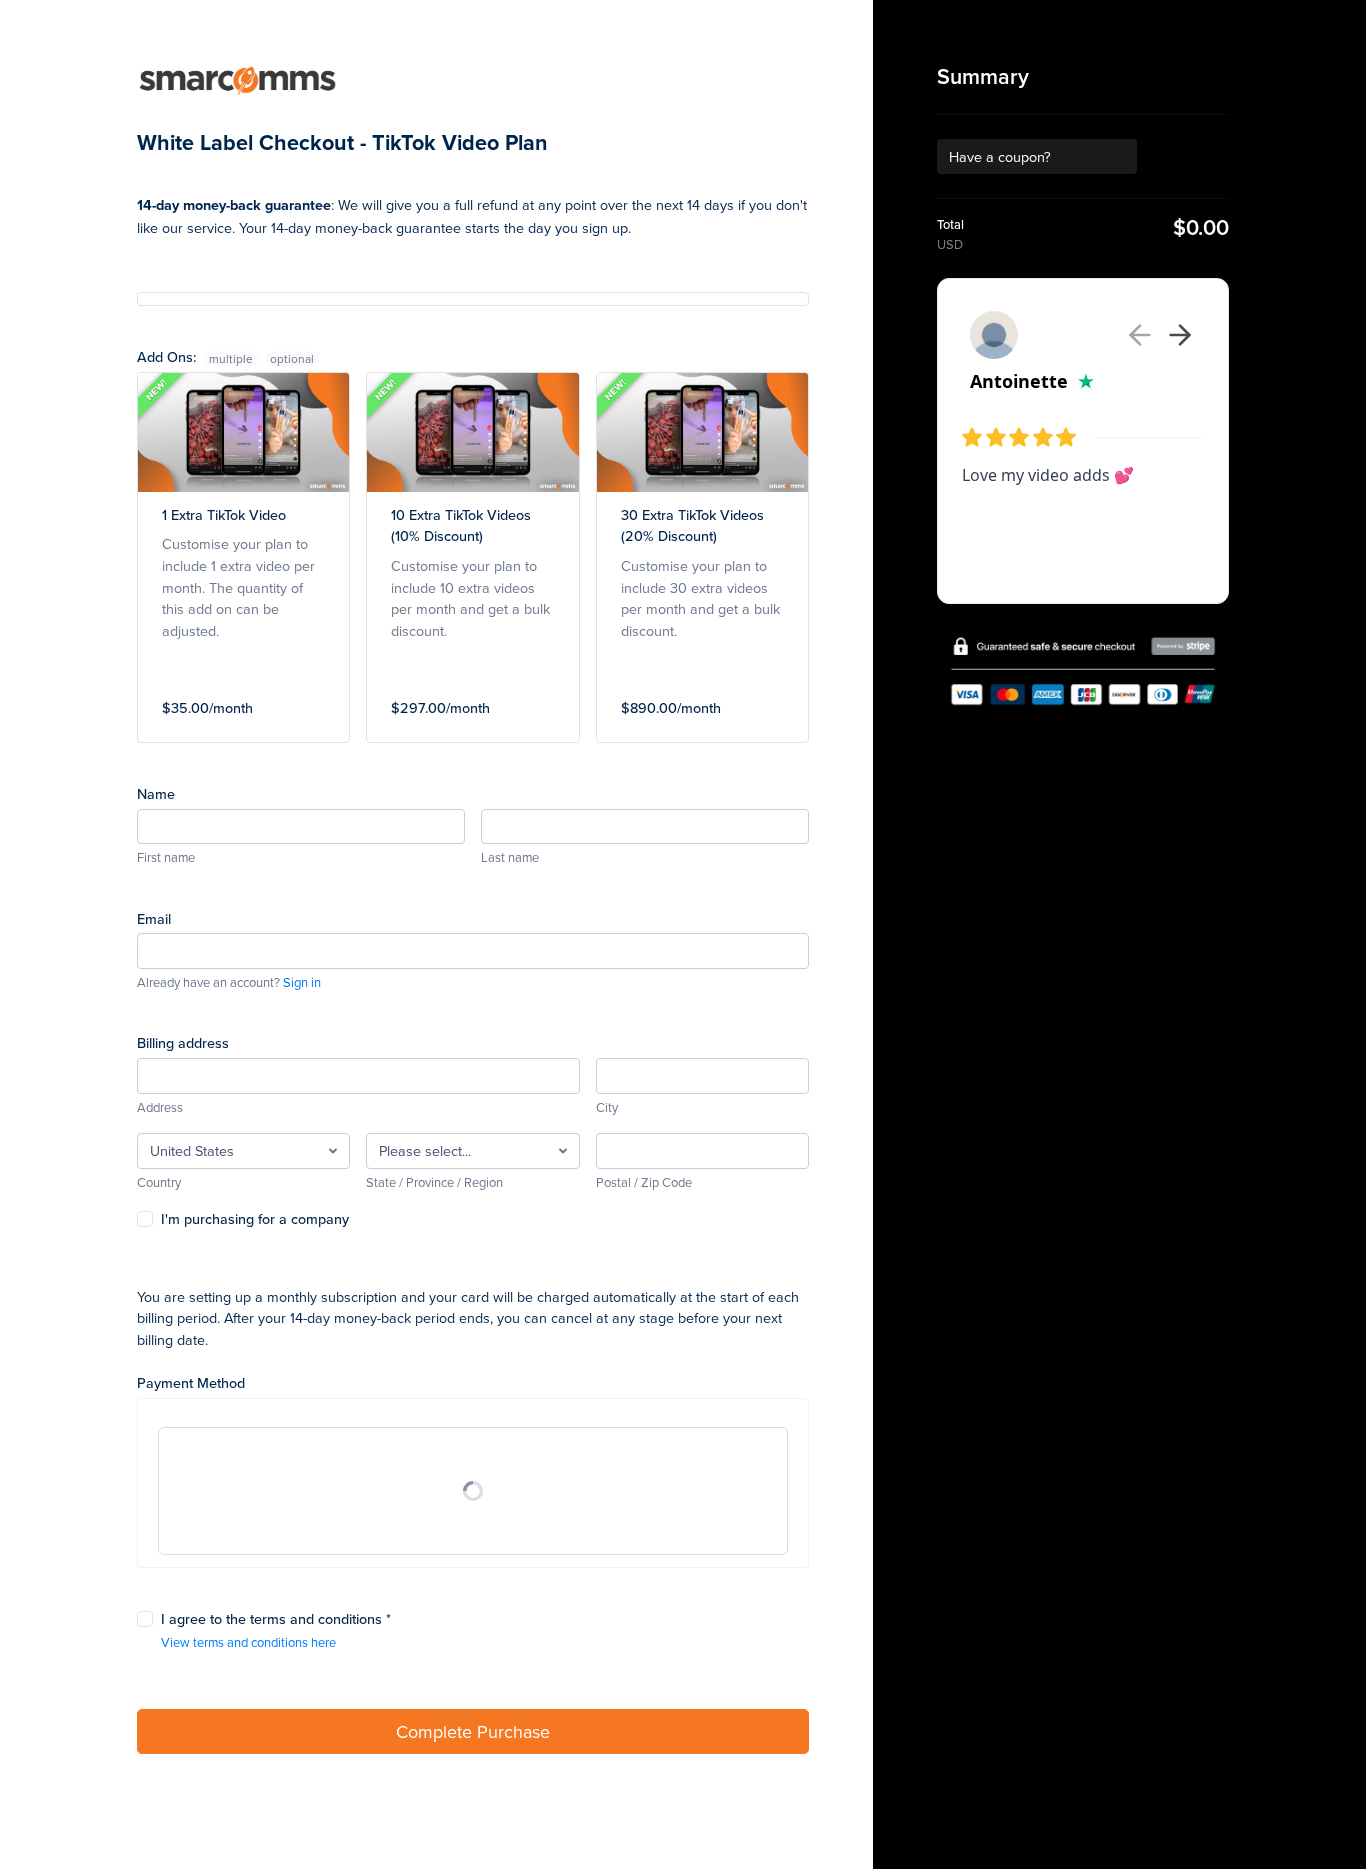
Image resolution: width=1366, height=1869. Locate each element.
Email (154, 918)
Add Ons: (195, 356)
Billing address (183, 1042)
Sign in (302, 982)
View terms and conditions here (248, 1642)
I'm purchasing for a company (255, 1218)
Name (156, 793)
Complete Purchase (473, 1731)
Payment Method (191, 1382)
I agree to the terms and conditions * (276, 1618)
